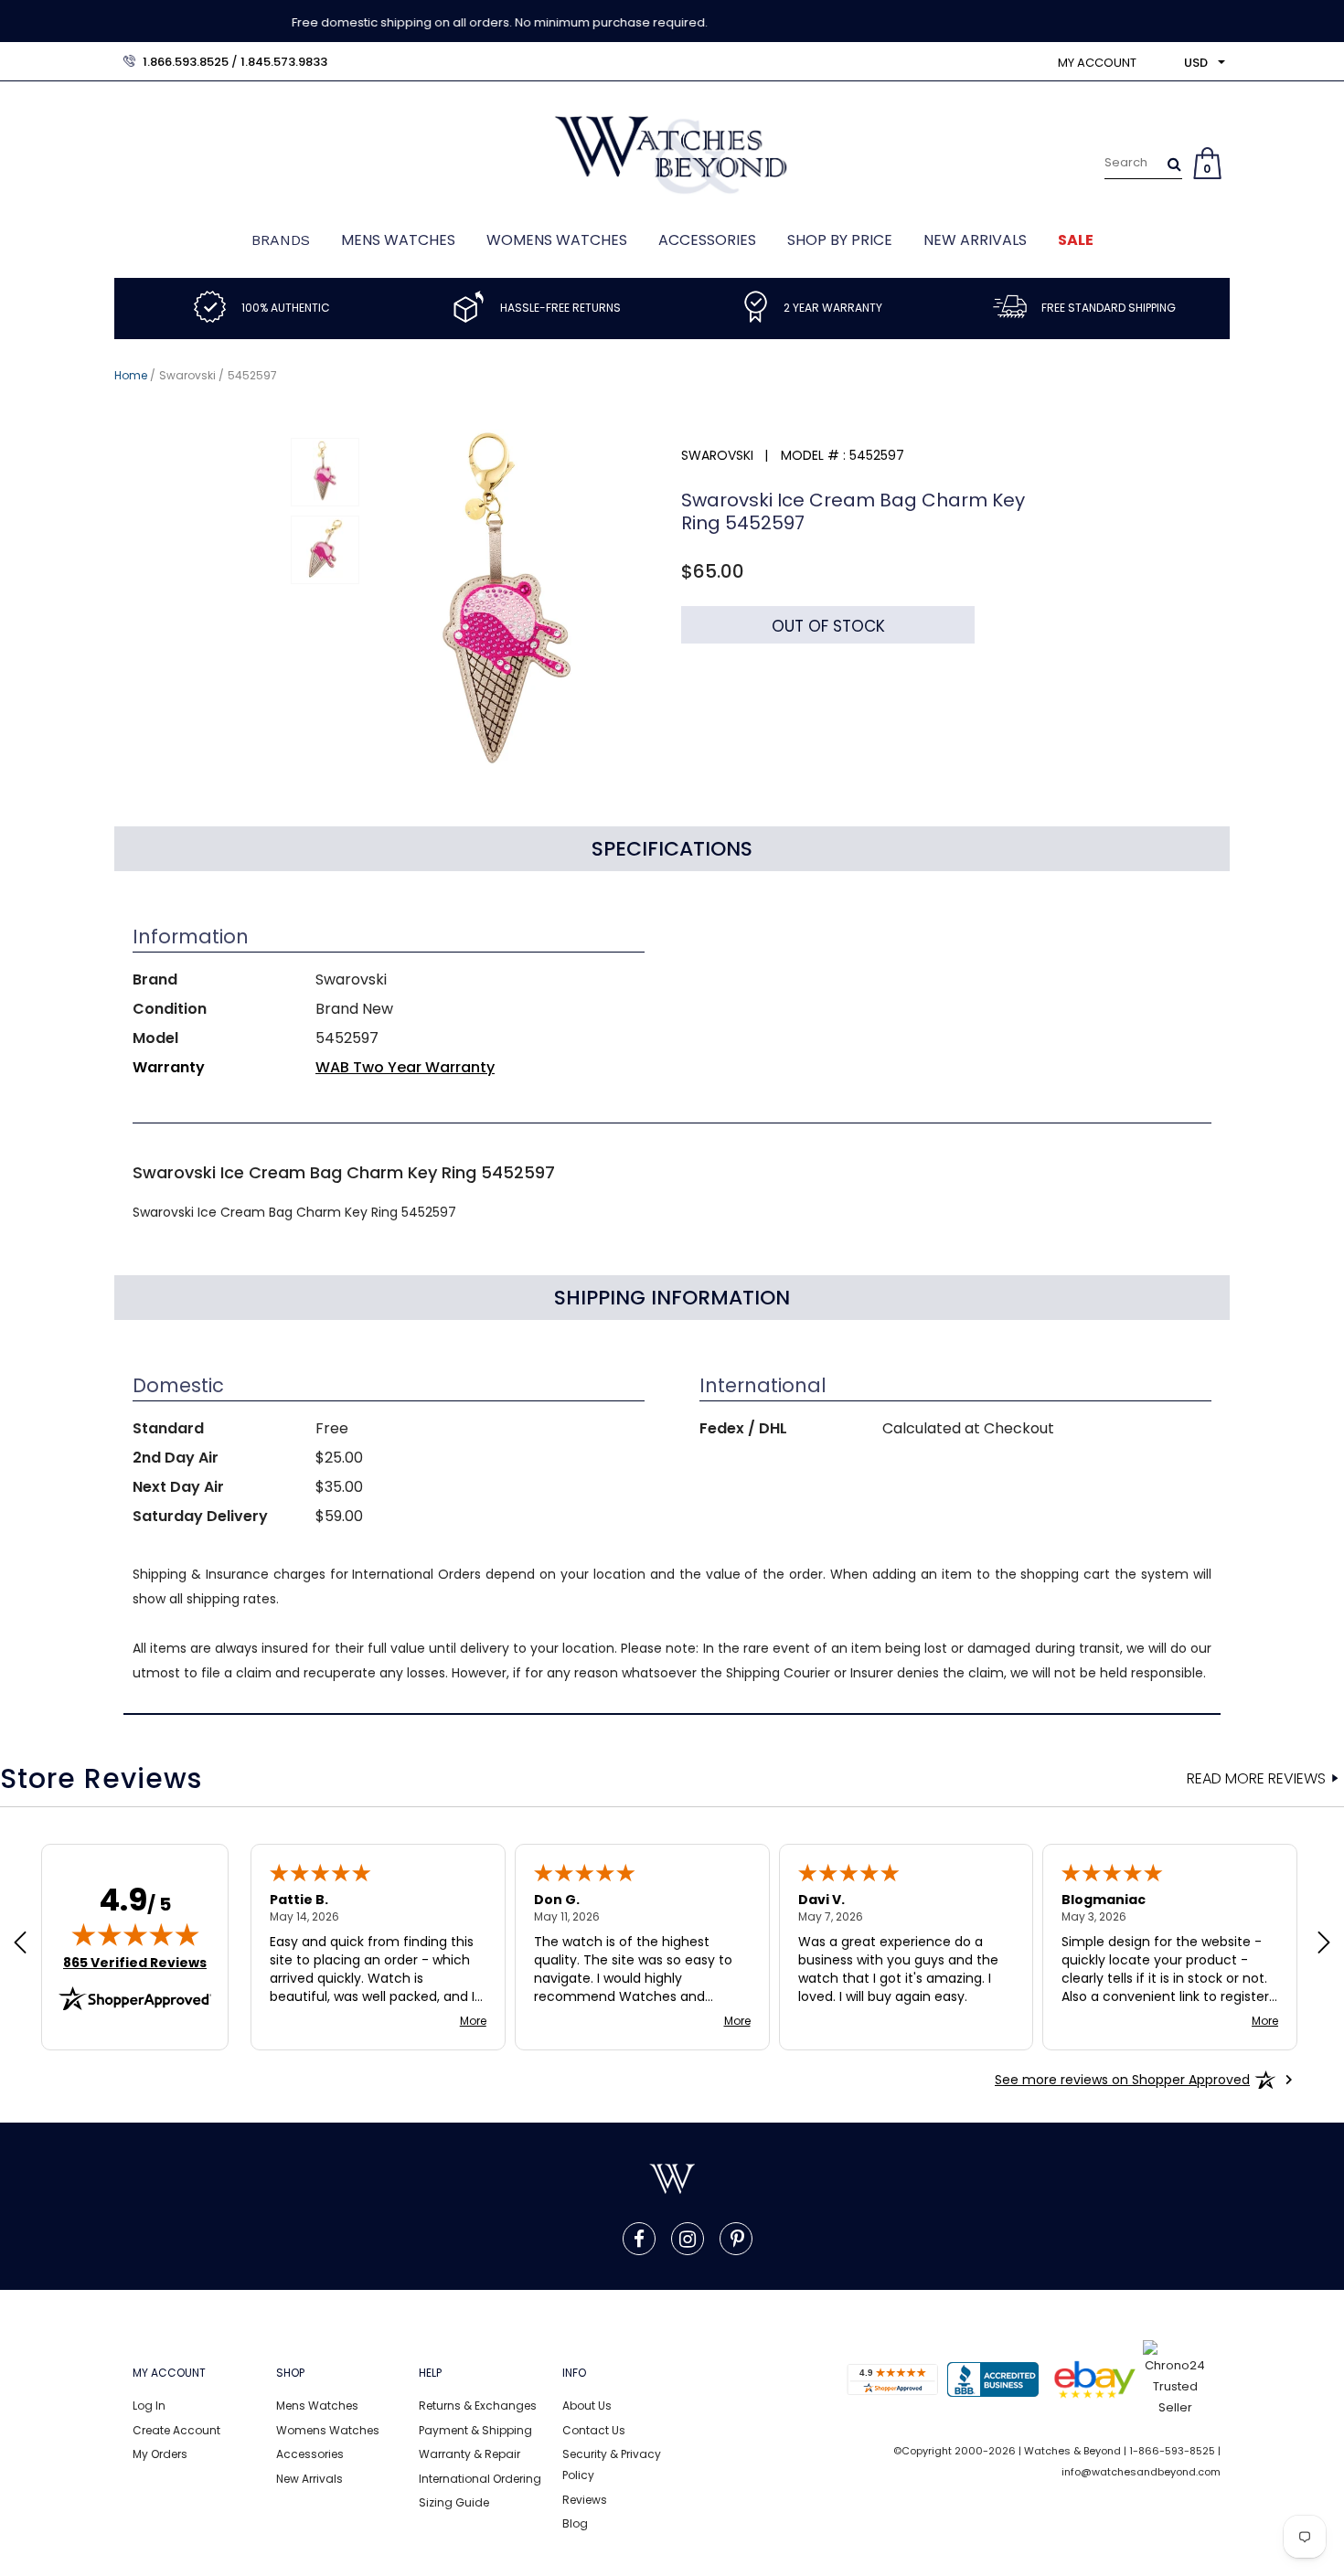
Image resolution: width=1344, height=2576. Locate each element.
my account (1097, 63)
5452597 (252, 375)
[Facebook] (639, 2239)
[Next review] (1324, 1944)
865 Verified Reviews (135, 1963)
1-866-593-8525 (1172, 2451)
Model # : (813, 455)
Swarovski (187, 375)
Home (131, 375)
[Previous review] (20, 1944)
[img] (135, 1934)
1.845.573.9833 (284, 62)
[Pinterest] (737, 2239)
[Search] (1174, 164)
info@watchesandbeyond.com (1141, 2472)
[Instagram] (688, 2239)
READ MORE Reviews (1256, 1779)
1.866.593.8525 (186, 62)
